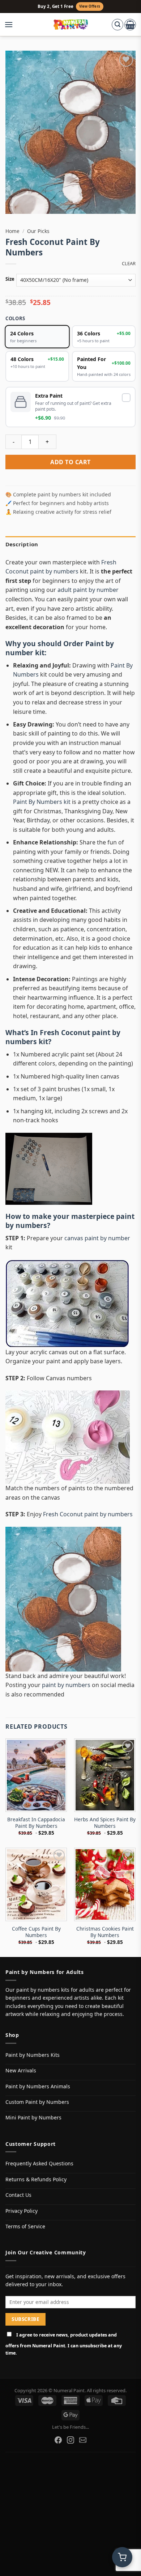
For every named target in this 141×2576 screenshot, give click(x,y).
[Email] (83, 2440)
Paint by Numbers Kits (33, 2055)
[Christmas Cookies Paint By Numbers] (105, 1884)
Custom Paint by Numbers (37, 2102)
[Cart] (130, 25)
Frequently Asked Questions (39, 2163)
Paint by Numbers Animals (38, 2086)
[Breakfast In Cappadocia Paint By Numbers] (36, 1775)
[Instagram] (70, 2440)
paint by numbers (66, 1685)
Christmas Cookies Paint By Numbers (105, 1932)
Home (12, 231)
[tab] (70, 544)
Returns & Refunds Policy (36, 2179)
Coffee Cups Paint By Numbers (36, 1932)
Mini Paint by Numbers (33, 2117)
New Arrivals (21, 2070)
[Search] (117, 25)
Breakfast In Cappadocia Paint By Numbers (36, 1823)
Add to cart (70, 462)
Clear (129, 264)
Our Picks (38, 231)
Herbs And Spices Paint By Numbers (105, 1823)
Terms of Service (25, 2226)
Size (10, 279)
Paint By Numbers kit (42, 802)
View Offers (90, 6)
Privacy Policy (22, 2211)
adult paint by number (88, 590)
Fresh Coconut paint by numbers (63, 1037)
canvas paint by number (97, 1238)
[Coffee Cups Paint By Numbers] (36, 1884)
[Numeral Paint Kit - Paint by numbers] (71, 25)
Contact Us (18, 2195)
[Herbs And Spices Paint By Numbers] (105, 1775)
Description (22, 544)
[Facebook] (58, 2440)
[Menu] (12, 25)
